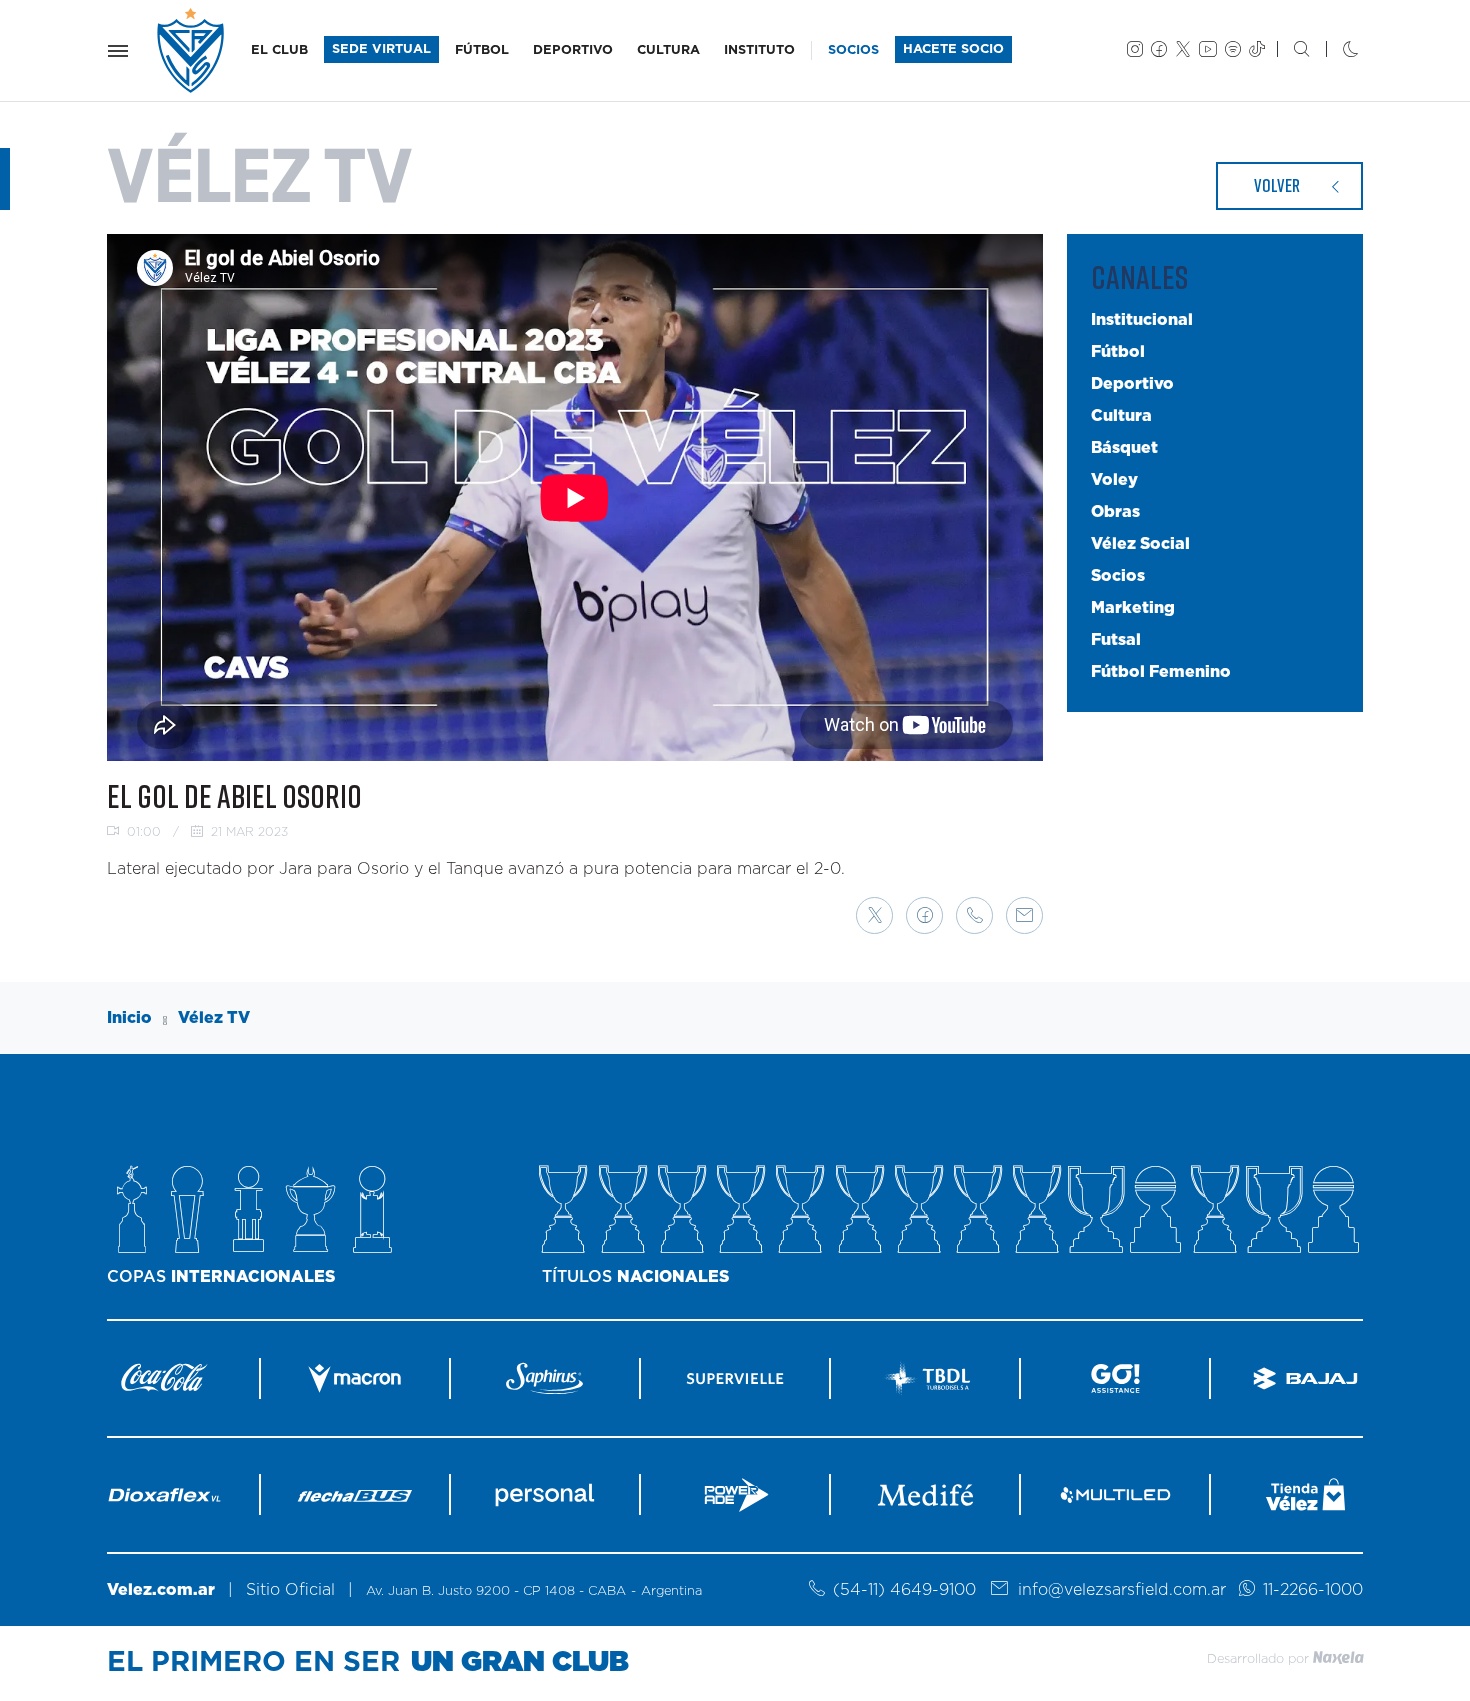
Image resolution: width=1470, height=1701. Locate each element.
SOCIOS (853, 50)
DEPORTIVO (573, 50)
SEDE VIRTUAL (381, 49)
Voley (1114, 480)
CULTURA (668, 50)
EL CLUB (279, 50)
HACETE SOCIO (953, 49)
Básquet (1124, 448)
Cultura (1121, 416)
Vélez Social (1140, 544)
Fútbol (1118, 352)
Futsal (1116, 640)
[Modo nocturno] (1334, 51)
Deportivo (1132, 384)
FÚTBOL (482, 50)
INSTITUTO (759, 50)
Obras (1115, 512)
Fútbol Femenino (1161, 672)
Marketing (1133, 608)
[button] (874, 915)
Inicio (129, 1018)
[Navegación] (118, 51)
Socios (1118, 576)
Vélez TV (214, 1018)
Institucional (1142, 320)
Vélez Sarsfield (192, 50)
